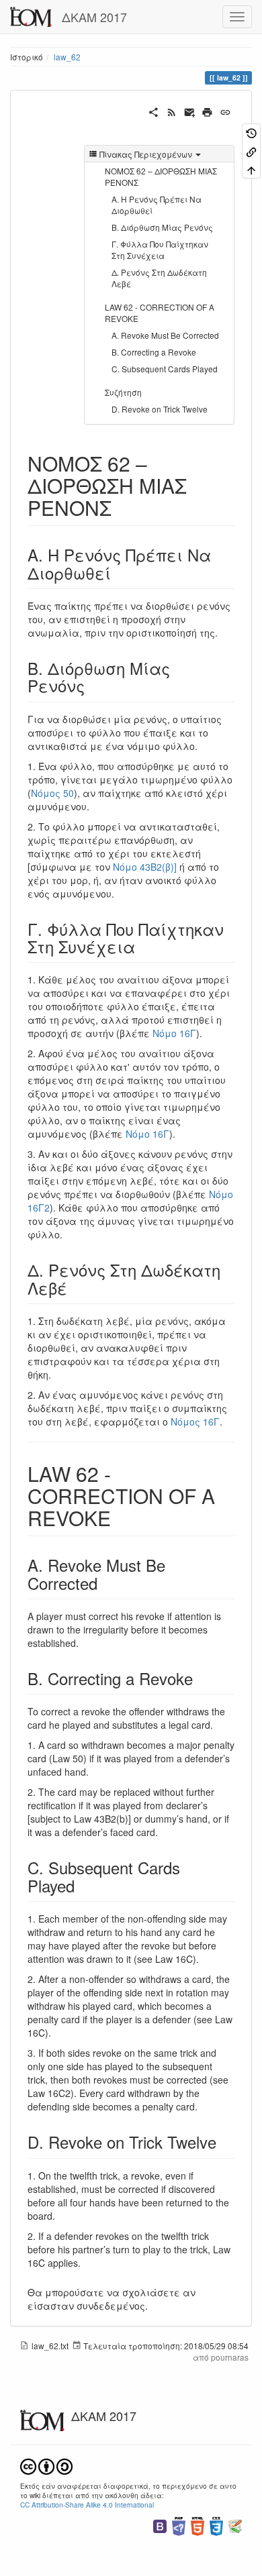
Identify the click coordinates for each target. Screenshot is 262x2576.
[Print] (207, 111)
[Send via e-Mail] (190, 111)
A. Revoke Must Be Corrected (165, 335)
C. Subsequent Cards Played (165, 369)
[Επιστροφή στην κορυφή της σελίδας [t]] (251, 169)
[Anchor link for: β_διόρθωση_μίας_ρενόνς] (93, 685)
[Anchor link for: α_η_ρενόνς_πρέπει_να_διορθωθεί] (119, 573)
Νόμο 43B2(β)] (145, 867)
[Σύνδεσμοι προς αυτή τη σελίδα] (251, 151)
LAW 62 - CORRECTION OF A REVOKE (160, 313)
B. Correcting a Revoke (154, 352)
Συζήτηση (123, 392)
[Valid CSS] (216, 2525)
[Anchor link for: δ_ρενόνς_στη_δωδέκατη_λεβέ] (75, 1288)
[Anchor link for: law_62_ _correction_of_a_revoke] (121, 1517)
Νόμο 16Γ (174, 1033)
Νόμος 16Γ (195, 1421)
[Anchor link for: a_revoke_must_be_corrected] (105, 1583)
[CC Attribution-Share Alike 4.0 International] (46, 2465)
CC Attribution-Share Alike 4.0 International (87, 2505)
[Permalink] (225, 111)
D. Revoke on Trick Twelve (160, 409)
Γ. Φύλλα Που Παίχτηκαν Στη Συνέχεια (160, 250)
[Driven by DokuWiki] (235, 2525)
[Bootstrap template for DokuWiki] (160, 2525)
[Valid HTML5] (198, 2525)
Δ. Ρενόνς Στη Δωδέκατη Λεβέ (159, 278)
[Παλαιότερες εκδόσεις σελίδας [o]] (251, 132)
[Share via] (154, 111)
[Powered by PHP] (179, 2525)
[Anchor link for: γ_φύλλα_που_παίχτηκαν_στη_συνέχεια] (143, 946)
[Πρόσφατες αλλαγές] (172, 111)
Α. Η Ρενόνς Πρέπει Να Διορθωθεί (157, 205)
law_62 (67, 57)
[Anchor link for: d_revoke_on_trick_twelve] (224, 2142)
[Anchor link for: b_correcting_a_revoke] (201, 1678)
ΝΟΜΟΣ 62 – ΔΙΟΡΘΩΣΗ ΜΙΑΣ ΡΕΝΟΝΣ (161, 176)
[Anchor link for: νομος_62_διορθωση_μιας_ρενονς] (122, 507)
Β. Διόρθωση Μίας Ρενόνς (162, 227)
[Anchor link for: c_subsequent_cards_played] (83, 1885)
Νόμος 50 (52, 793)
